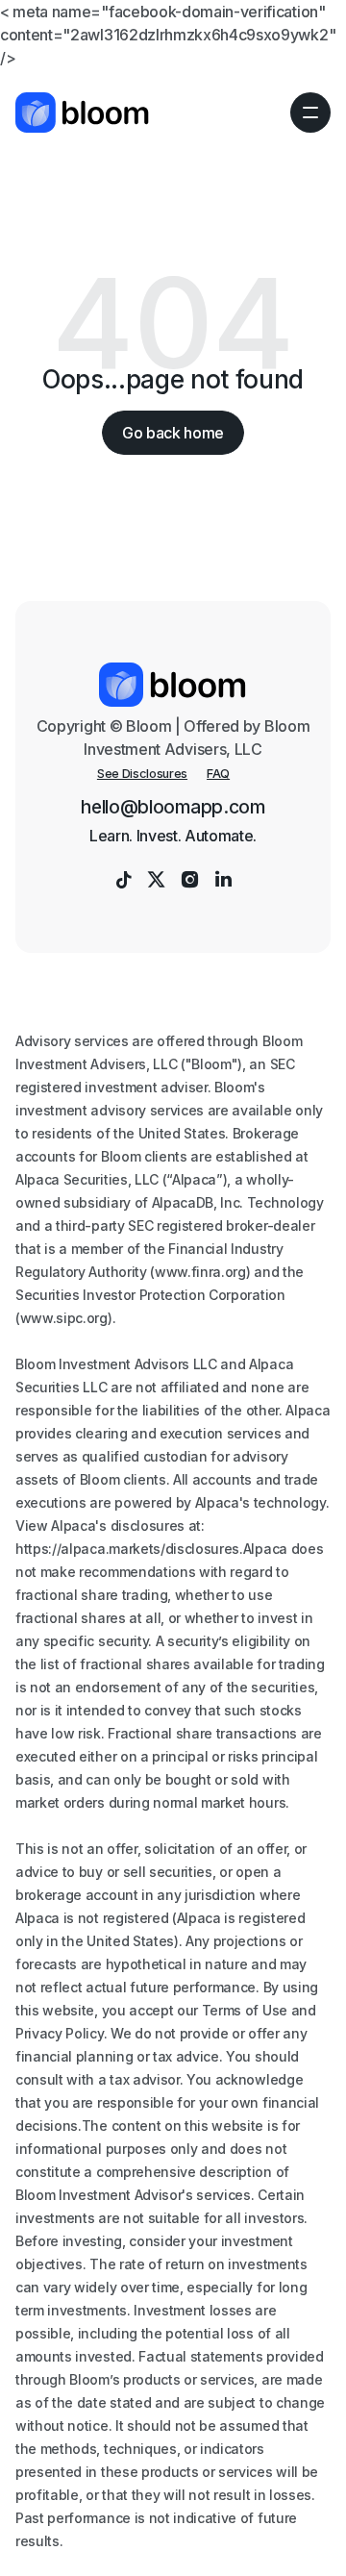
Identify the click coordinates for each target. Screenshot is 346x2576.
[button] (310, 113)
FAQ (218, 774)
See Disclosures (142, 774)
